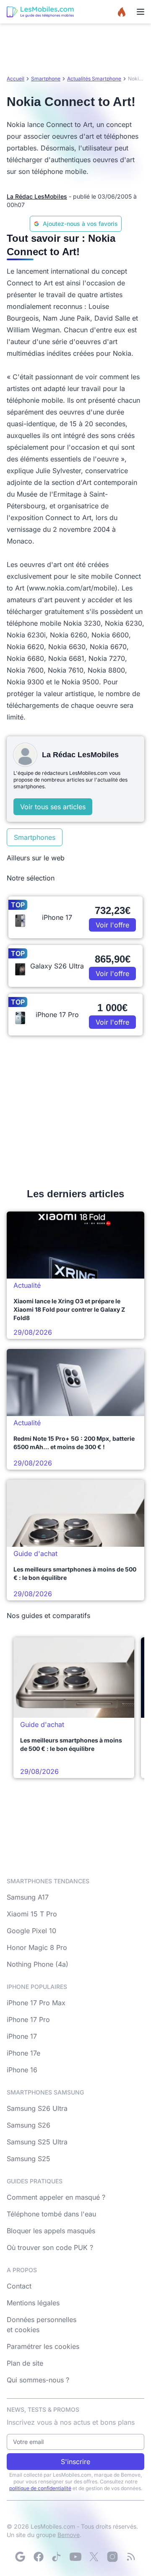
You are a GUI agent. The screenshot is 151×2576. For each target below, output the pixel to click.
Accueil (16, 79)
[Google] (20, 2557)
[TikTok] (57, 2557)
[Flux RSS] (131, 2557)
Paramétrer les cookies (43, 2346)
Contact (19, 2286)
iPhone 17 (22, 2036)
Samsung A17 (28, 1897)
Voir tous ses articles (53, 807)
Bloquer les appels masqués (51, 2231)
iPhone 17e (23, 2053)
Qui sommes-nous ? (38, 2380)
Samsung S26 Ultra (37, 2108)
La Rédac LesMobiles (37, 196)
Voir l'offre (112, 925)
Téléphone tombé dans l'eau (51, 2214)
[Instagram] (112, 2557)
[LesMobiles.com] (40, 12)
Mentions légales (33, 2303)
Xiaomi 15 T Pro (32, 1914)
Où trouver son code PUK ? (50, 2247)
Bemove (69, 2535)
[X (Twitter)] (94, 2557)
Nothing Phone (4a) (38, 1964)
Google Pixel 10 (31, 1931)
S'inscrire (75, 2462)
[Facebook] (39, 2557)
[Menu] (141, 12)
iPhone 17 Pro (28, 2019)
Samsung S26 (29, 2125)
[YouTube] (75, 2557)
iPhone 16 (22, 2070)
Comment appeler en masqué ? (56, 2197)
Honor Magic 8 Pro (37, 1947)
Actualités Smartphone (94, 79)
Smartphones (35, 837)
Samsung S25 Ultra (37, 2142)
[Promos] (122, 12)
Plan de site (25, 2363)
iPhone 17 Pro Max (36, 2003)
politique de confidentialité (40, 2488)
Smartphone (46, 79)
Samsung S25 (29, 2159)
